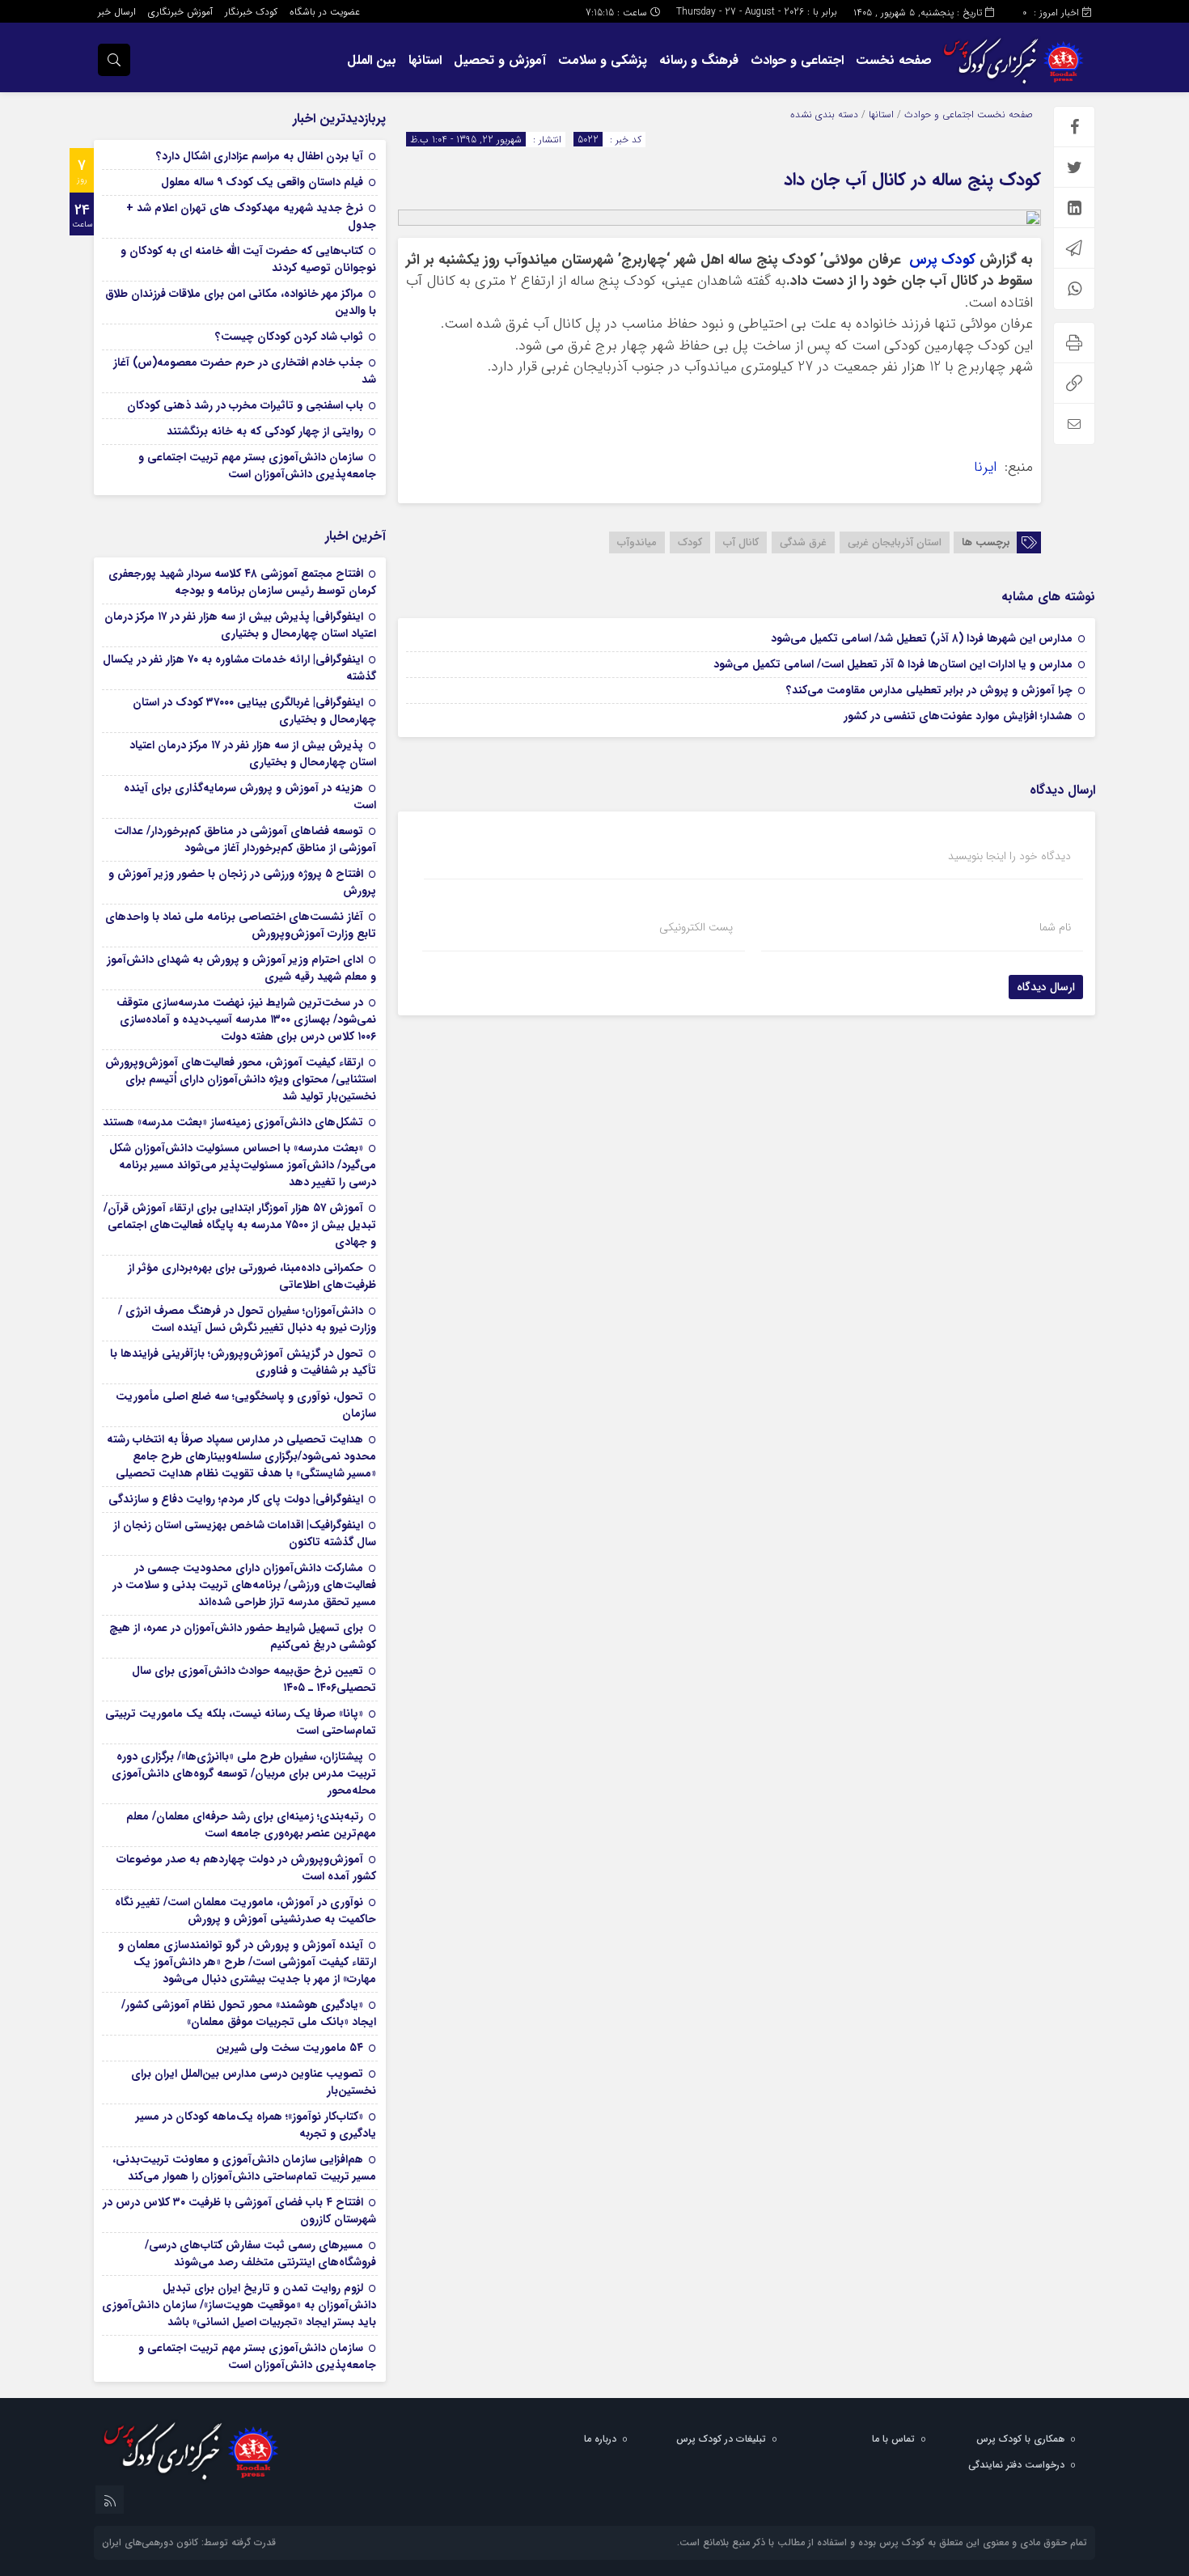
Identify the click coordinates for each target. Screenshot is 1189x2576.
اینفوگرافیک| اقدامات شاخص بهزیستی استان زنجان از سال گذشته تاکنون (245, 1534)
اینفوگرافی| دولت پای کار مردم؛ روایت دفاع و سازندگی (236, 1499)
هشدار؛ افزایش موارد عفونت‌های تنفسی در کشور (958, 716)
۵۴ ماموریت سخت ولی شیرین (290, 2048)
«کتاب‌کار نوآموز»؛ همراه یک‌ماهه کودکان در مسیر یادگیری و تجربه (256, 2125)
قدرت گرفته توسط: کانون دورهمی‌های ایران (189, 2542)
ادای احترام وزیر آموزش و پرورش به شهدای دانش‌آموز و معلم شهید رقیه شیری (241, 968)
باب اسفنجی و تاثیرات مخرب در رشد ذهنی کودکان (245, 405)
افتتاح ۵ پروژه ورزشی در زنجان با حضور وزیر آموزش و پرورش (242, 882)
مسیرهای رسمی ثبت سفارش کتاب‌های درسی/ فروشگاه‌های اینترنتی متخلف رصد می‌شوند (260, 2254)
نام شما (1055, 927)
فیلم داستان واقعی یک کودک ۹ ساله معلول (262, 182)
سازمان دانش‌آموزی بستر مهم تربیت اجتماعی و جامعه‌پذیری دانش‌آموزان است (257, 466)
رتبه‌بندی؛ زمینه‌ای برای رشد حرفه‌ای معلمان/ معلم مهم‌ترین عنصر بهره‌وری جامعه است (251, 1825)
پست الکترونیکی (696, 927)
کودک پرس (942, 260)
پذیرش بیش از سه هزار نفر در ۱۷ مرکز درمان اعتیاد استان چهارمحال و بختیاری (253, 754)
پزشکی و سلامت (603, 60)
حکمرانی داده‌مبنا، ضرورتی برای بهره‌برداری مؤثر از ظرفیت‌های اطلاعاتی (252, 1276)
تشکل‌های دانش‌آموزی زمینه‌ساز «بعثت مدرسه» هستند (233, 1122)
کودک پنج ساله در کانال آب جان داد (912, 180)
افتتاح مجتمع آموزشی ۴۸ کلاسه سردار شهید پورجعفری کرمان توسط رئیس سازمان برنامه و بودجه (242, 582)
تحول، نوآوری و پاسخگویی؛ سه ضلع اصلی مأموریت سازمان (246, 1405)
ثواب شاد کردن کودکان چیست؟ (289, 337)
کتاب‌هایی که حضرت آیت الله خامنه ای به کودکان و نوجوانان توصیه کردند (248, 259)
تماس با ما (893, 2439)
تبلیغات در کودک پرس (721, 2439)
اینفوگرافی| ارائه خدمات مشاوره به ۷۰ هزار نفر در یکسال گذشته (239, 668)
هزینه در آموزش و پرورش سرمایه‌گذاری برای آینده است (250, 797)
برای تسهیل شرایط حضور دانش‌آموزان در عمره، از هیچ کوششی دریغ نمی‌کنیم (243, 1636)
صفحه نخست (894, 60)
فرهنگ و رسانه (699, 60)
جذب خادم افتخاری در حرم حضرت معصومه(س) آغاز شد (245, 371)
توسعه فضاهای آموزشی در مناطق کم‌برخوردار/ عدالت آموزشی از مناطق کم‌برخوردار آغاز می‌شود (245, 839)
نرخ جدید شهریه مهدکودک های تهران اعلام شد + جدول (251, 216)
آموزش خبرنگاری (180, 12)
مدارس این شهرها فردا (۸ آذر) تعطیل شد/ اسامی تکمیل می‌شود (922, 638)
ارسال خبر (117, 12)
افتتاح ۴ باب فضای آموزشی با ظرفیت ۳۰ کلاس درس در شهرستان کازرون (239, 2211)
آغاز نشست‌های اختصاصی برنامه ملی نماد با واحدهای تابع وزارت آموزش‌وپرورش (241, 925)
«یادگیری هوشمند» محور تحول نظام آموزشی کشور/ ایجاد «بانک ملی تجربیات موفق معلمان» (249, 2013)
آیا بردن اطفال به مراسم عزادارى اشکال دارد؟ (260, 156)
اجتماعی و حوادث (797, 60)
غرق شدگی (803, 542)
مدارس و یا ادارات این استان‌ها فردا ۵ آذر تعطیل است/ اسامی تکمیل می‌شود (893, 664)
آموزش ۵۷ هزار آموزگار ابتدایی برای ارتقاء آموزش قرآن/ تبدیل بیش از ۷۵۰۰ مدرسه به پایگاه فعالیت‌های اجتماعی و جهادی (240, 1225)
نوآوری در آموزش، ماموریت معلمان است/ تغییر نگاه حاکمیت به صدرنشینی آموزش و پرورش (245, 1911)
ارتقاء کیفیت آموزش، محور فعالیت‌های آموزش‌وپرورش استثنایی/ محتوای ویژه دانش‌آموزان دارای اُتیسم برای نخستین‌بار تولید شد (241, 1079)
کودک (690, 542)
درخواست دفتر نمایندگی (1016, 2465)
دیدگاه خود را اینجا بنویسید (1009, 856)
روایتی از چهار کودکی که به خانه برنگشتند (265, 431)
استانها (425, 60)
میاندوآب (637, 542)
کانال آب (741, 542)
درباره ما (600, 2439)
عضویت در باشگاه (325, 12)
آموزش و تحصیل (500, 60)
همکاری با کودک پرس (1020, 2439)
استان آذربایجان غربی (895, 542)
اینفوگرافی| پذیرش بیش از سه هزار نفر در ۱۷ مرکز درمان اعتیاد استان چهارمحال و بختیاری (240, 625)
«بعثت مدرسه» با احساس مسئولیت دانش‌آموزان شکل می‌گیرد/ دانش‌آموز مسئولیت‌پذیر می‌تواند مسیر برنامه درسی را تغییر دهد (243, 1165)
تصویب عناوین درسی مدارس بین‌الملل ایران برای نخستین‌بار (254, 2082)
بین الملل (372, 60)
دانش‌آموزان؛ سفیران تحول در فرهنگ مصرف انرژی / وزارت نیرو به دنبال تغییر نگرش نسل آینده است (247, 1319)
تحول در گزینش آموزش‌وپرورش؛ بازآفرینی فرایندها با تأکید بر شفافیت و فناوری (243, 1362)
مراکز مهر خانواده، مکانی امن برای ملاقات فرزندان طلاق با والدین (241, 302)
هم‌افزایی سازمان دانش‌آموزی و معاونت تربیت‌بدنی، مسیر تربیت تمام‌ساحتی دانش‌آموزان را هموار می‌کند (244, 2168)
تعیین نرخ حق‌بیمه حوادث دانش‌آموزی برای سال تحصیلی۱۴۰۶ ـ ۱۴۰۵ (254, 1679)
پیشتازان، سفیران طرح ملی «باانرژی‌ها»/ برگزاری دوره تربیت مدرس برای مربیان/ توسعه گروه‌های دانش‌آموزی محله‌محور (244, 1773)
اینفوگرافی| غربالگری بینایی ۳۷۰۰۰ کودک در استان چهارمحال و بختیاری (254, 711)
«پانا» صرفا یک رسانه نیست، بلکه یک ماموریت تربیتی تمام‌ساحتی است (241, 1722)
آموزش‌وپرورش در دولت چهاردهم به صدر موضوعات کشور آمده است (246, 1868)
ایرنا (987, 467)
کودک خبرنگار (251, 12)
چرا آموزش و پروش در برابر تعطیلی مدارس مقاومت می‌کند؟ (929, 690)
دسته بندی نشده (824, 114)
